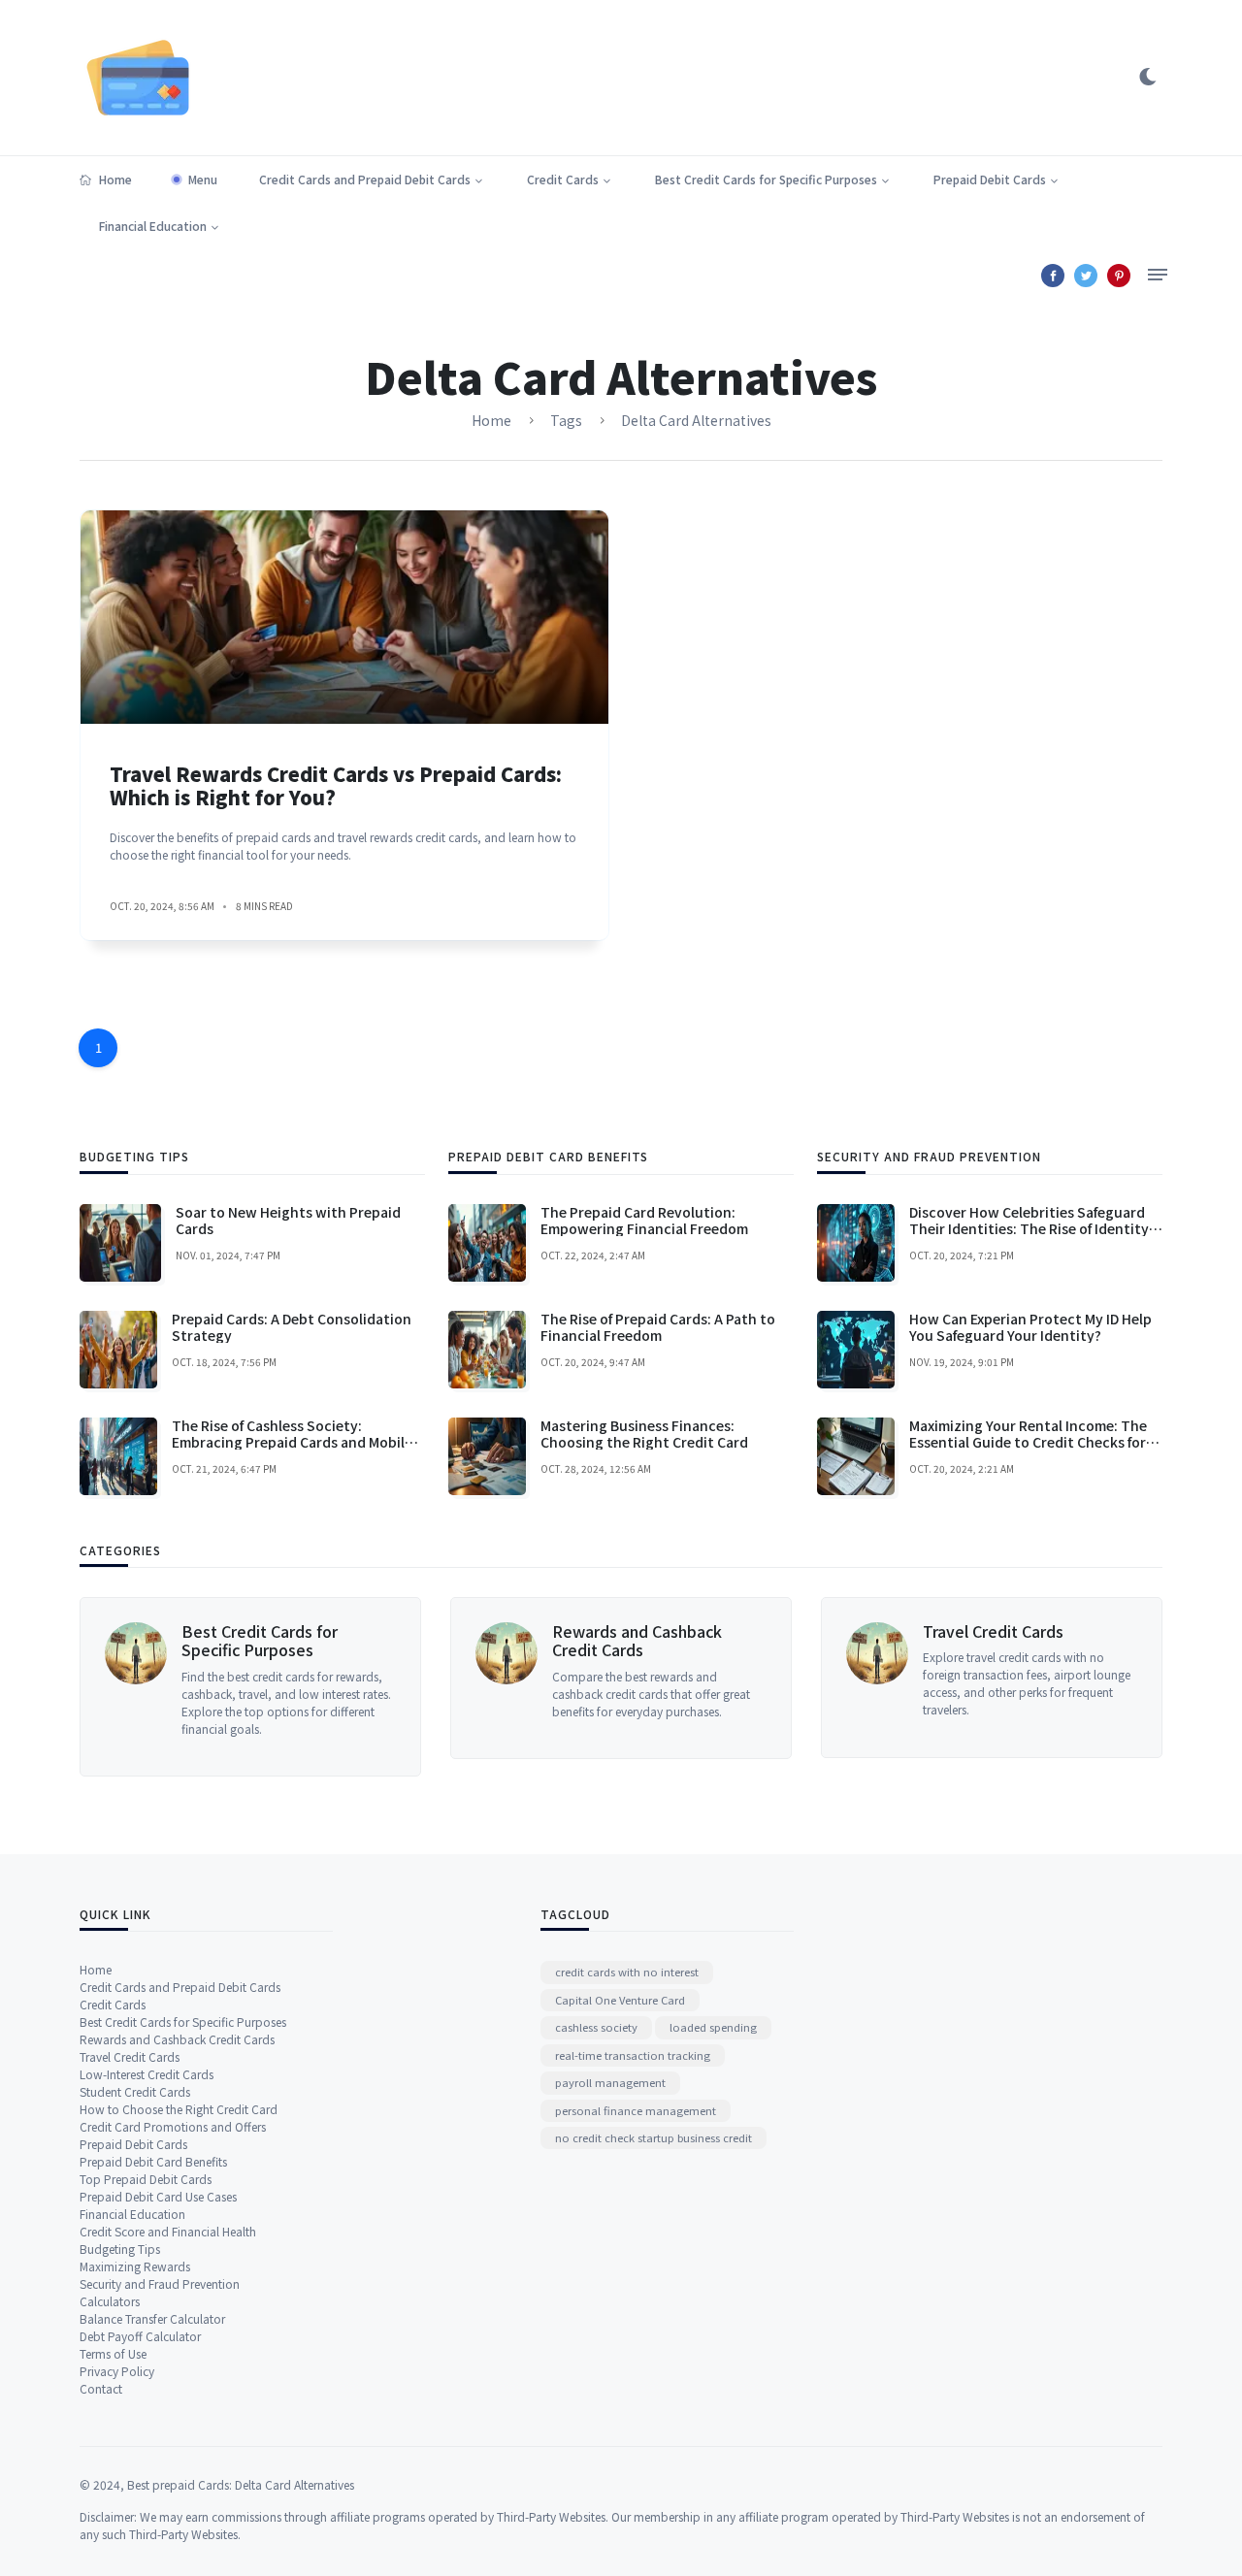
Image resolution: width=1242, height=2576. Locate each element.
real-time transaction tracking (633, 2055)
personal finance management (636, 2110)
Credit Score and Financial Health (168, 2231)
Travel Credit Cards (993, 1631)
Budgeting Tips (120, 2249)
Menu (203, 179)
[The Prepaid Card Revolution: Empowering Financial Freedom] (487, 1243)
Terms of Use (113, 2353)
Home (115, 179)
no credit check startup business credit (654, 2137)
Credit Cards (563, 179)
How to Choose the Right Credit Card (179, 2109)
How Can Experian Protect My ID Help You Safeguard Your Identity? (1030, 1327)
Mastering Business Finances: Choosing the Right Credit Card (644, 1434)
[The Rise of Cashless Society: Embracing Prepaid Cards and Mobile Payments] (118, 1456)
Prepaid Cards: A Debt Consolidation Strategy (292, 1327)
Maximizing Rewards (135, 2266)
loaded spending (713, 2027)
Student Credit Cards (135, 2091)
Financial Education (153, 226)
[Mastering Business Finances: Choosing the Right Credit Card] (487, 1456)
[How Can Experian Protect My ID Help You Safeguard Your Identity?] (856, 1350)
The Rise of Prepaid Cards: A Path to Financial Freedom (658, 1327)
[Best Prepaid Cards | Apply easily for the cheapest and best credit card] (138, 76)
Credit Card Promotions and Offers (173, 2126)
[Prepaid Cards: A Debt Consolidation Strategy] (118, 1350)
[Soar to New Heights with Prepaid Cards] (120, 1243)
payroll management (610, 2082)
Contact (101, 2388)
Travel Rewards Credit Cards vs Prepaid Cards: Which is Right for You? (336, 785)
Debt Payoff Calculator (140, 2336)
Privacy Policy (117, 2371)
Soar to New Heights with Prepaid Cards (288, 1220)
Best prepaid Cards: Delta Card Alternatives (241, 2484)
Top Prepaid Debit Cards (146, 2179)
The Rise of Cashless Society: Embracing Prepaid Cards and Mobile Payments (292, 1442)
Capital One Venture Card (620, 2000)
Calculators (110, 2301)
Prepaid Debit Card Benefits (153, 2161)
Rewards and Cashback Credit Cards (637, 1640)
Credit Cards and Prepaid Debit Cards (365, 179)
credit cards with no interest (627, 1972)
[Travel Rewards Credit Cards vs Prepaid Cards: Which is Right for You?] (344, 617)
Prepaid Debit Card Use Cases (158, 2196)
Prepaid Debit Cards (990, 179)
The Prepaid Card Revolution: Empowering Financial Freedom (644, 1220)
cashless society (596, 2027)
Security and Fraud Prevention (160, 2283)
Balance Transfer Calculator (152, 2318)
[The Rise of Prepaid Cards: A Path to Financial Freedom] (487, 1350)
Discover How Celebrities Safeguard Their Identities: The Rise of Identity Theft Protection (1029, 1228)
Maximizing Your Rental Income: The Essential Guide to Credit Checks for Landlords (1028, 1442)
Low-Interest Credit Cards (147, 2074)
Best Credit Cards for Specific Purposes (766, 179)
